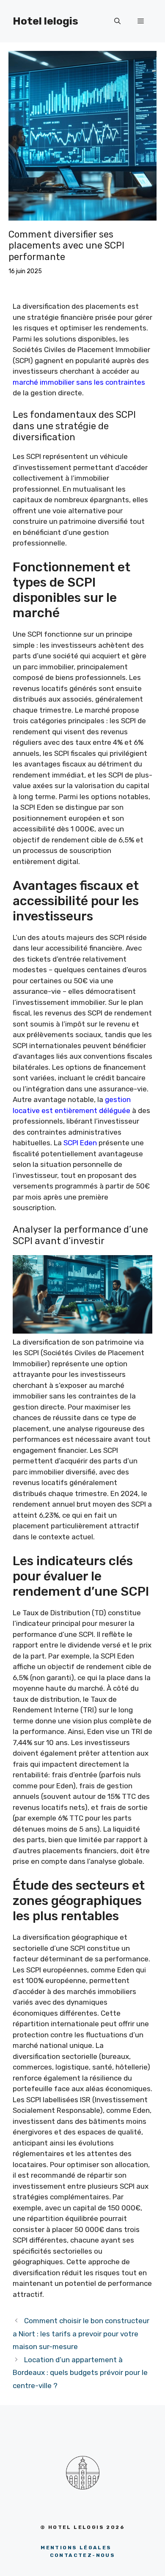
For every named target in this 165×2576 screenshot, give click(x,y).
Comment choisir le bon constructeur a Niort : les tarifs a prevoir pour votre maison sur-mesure (81, 2334)
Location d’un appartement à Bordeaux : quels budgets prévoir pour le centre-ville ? (80, 2373)
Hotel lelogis (45, 21)
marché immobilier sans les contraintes (79, 382)
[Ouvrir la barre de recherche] (117, 21)
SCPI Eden (80, 1143)
